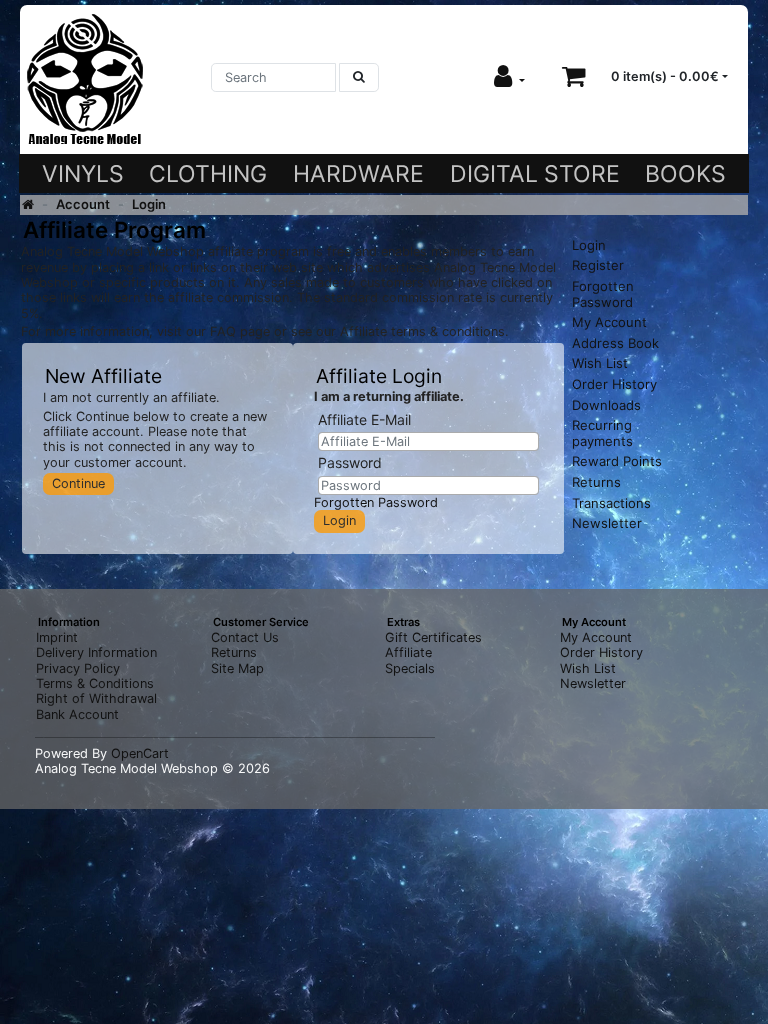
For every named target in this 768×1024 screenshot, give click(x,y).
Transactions (611, 503)
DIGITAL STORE (535, 174)
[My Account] (509, 76)
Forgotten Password (376, 502)
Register (598, 265)
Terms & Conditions (95, 683)
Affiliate (408, 652)
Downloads (606, 405)
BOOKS (685, 174)
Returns (596, 482)
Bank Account (77, 714)
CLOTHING (208, 174)
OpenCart (140, 753)
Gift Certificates (433, 637)
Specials (410, 668)
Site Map (237, 668)
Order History (614, 384)
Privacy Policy (78, 668)
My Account (609, 322)
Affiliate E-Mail (364, 419)
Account (83, 204)
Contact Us (245, 637)
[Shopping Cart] (574, 76)
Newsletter (607, 523)
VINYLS (83, 174)
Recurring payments (602, 433)
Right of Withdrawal (96, 698)
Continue (78, 483)
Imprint (57, 637)
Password (350, 462)
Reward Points (617, 461)
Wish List (600, 363)
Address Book (615, 343)
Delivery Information (96, 652)
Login (149, 204)
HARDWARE (358, 174)
